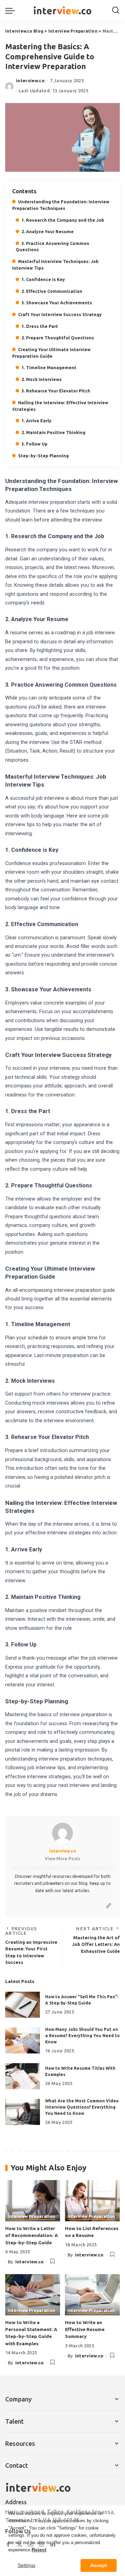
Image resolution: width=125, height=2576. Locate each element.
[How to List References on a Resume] (92, 2201)
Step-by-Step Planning (43, 456)
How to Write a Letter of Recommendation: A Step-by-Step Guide (32, 2235)
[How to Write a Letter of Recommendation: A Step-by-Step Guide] (33, 2201)
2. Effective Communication (52, 291)
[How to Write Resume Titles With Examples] (23, 2076)
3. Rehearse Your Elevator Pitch (56, 391)
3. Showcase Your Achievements (57, 303)
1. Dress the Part (40, 326)
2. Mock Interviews (42, 379)
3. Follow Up (35, 444)
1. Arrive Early (36, 421)
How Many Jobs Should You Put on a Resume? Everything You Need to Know (82, 2036)
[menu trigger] (12, 10)
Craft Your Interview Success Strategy (60, 314)
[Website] (109, 1906)
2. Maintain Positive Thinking (53, 432)
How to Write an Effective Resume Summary (85, 2329)
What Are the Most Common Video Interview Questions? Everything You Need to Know (82, 2107)
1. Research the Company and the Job (63, 220)
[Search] (116, 10)
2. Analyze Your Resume (48, 231)
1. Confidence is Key (43, 279)
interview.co (30, 80)
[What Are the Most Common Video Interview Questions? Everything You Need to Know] (23, 2112)
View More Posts (62, 1859)
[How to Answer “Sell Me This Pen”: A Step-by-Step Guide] (23, 2005)
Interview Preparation (31, 2217)
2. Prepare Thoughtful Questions (58, 338)
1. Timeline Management (49, 367)
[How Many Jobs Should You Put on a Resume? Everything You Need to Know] (23, 2040)
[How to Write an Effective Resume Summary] (92, 2295)
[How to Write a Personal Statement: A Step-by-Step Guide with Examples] (33, 2295)
